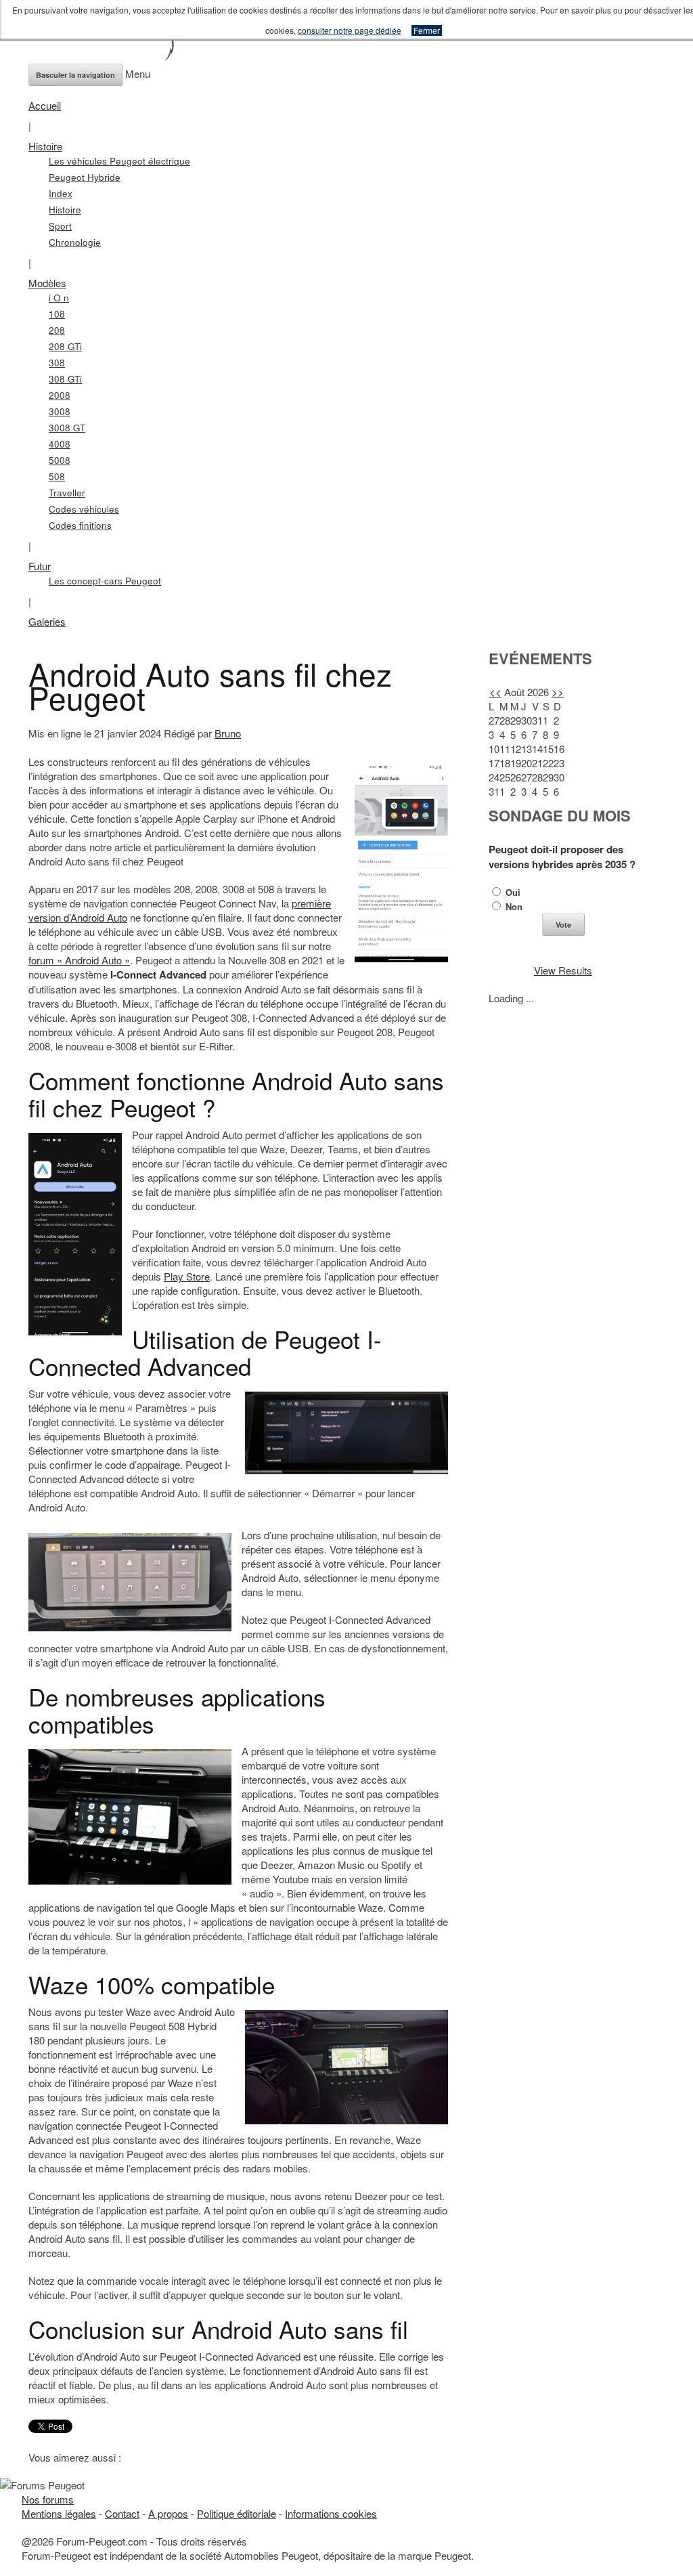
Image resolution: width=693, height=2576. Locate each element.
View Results (563, 970)
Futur (40, 566)
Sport (60, 226)
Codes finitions (80, 525)
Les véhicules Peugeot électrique (119, 161)
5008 (60, 460)
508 (57, 476)
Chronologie (75, 242)
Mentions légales (59, 2513)
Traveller (67, 493)
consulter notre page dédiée (350, 30)
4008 (60, 444)
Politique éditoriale (237, 2513)
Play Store (187, 1276)
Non (513, 906)
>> (558, 692)
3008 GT (67, 428)
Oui (512, 892)
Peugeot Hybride (85, 177)
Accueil (45, 105)
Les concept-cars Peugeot (105, 581)
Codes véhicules (84, 509)
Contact (122, 2513)
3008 (60, 411)
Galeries (47, 621)
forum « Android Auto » (79, 960)
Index (61, 193)
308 (57, 363)
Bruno (228, 733)
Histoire (45, 146)
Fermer (427, 30)
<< (495, 692)
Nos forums (48, 2499)
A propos (168, 2513)
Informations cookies (331, 2513)
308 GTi (65, 379)
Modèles (47, 283)
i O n (59, 298)
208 (57, 330)
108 (57, 314)
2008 (60, 395)
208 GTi (65, 346)
